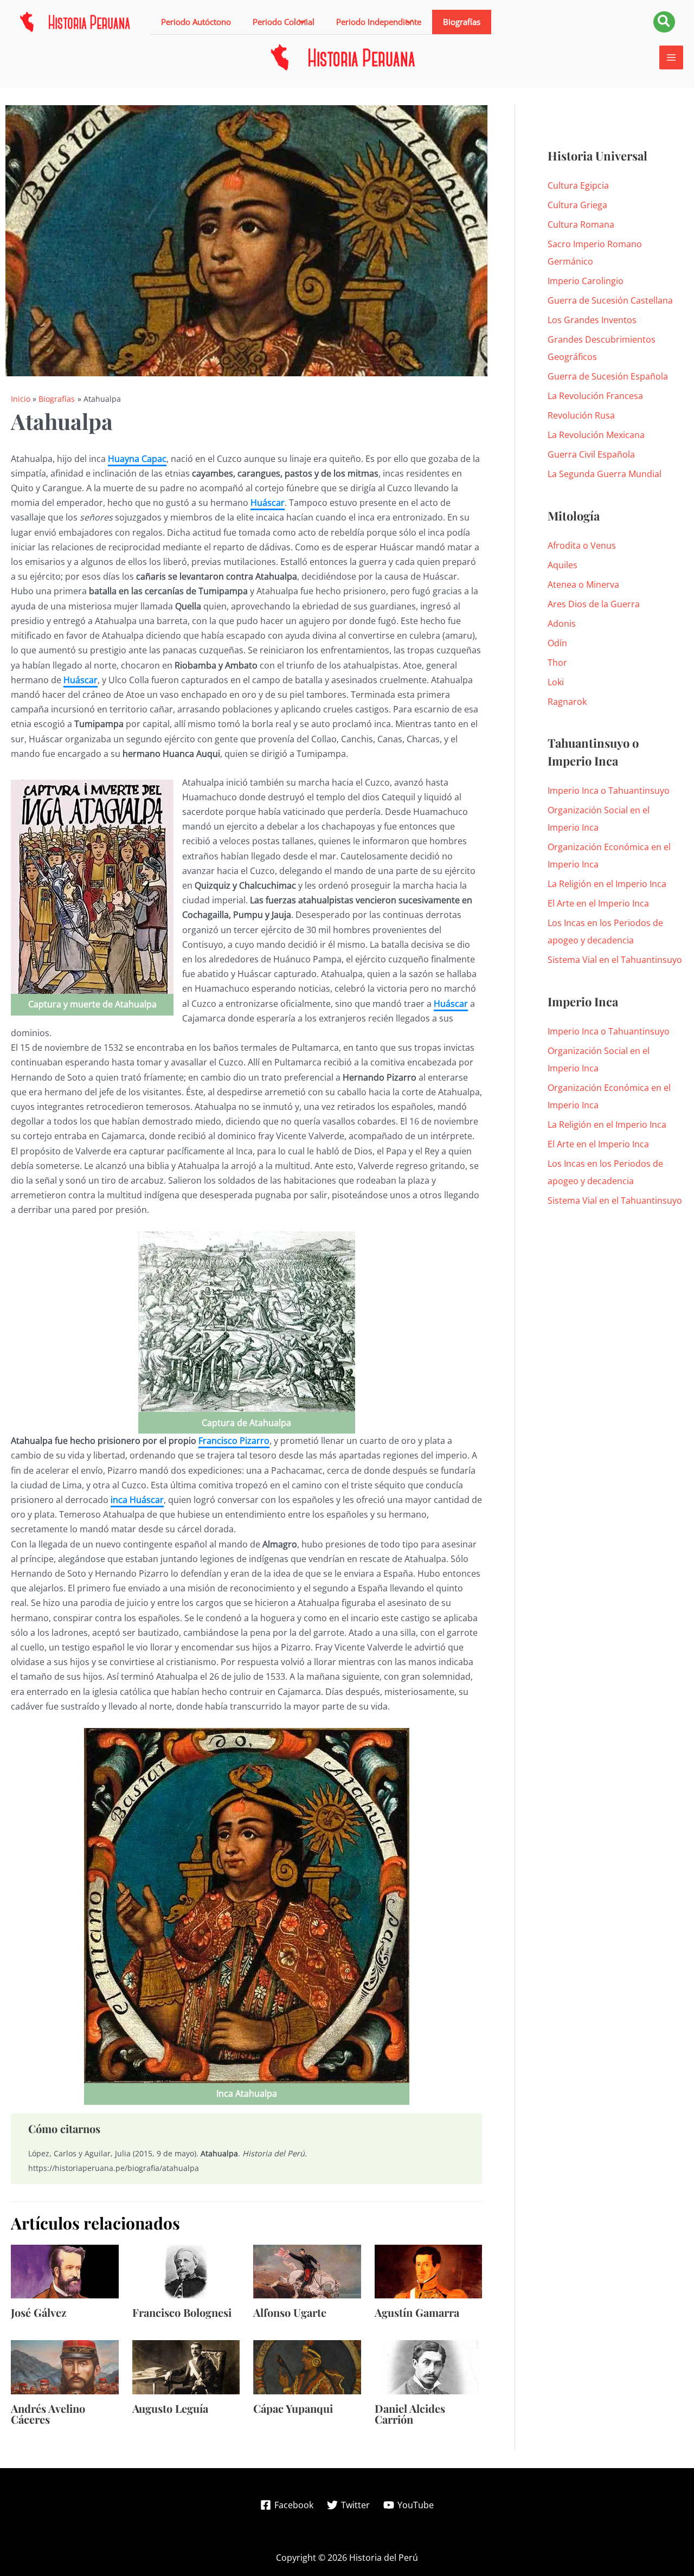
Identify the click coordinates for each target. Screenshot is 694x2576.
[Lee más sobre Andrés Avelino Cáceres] (65, 2366)
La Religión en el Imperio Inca (607, 884)
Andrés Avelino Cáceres (48, 2414)
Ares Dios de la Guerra (594, 604)
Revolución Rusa (581, 415)
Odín (557, 643)
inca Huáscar (137, 1500)
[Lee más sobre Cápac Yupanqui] (307, 2366)
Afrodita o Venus (582, 545)
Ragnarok (567, 702)
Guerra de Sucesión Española (608, 376)
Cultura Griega (577, 205)
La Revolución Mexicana (596, 435)
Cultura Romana (581, 224)
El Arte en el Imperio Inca (598, 903)
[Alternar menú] (300, 22)
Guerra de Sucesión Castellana (610, 300)
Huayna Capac (137, 459)
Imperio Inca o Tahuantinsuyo (609, 791)
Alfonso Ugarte (290, 2312)
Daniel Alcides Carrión (410, 2414)
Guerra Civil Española (591, 454)
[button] (284, 22)
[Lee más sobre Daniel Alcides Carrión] (429, 2366)
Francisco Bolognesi (182, 2312)
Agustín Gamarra (417, 2312)
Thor (557, 663)
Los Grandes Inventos (592, 320)
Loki (556, 682)
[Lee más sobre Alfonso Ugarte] (307, 2271)
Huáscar (268, 503)
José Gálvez (38, 2312)
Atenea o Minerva (583, 584)
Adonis (562, 624)
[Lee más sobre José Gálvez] (65, 2271)
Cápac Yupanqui (293, 2408)
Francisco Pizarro (234, 1441)
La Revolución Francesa (595, 396)
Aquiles (563, 565)
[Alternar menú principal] (671, 57)
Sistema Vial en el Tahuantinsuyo (615, 960)
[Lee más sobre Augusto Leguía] (186, 2366)
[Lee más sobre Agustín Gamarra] (429, 2271)
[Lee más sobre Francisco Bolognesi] (186, 2271)
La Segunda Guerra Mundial (605, 474)
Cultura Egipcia (578, 185)
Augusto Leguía (170, 2408)
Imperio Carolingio (586, 281)
